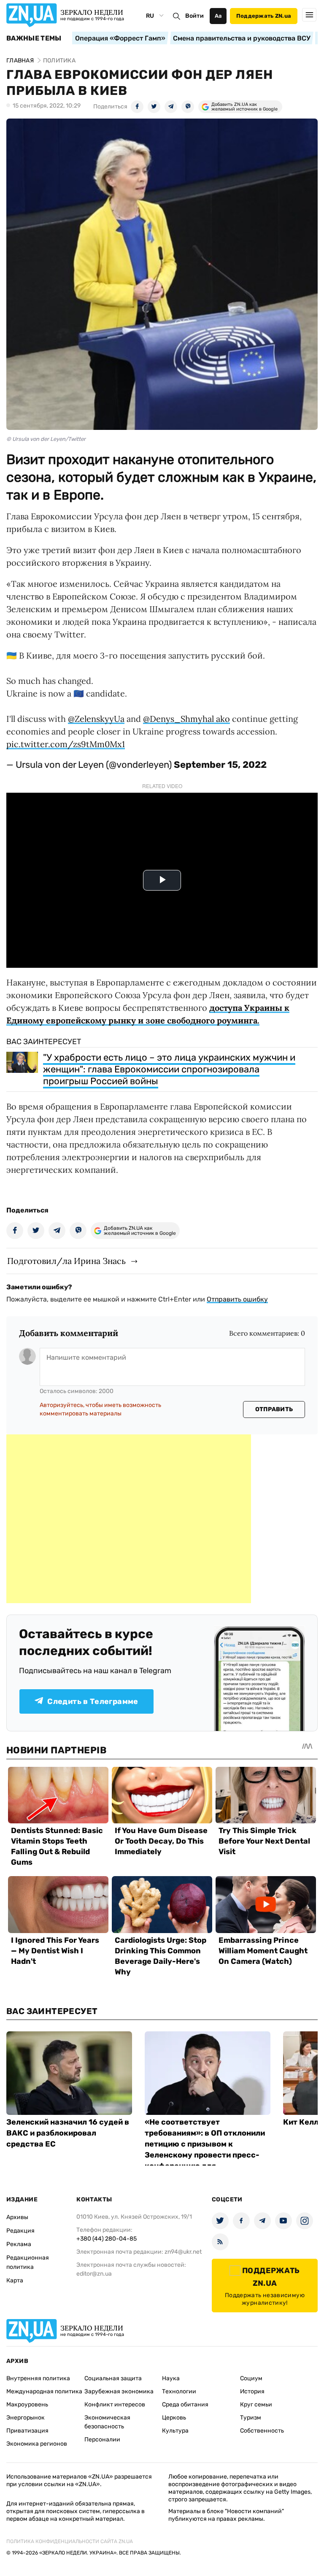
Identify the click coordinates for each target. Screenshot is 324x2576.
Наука (171, 2378)
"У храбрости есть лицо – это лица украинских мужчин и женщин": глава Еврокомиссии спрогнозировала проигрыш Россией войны (169, 1069)
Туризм (251, 2418)
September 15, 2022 (220, 765)
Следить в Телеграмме (93, 1701)
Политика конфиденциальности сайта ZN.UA (70, 2541)
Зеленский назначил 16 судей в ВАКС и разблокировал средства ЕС (68, 2133)
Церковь (174, 2418)
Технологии (179, 2391)
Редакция (20, 2231)
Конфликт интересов (115, 2405)
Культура (175, 2431)
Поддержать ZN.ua (264, 16)
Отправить (274, 1409)
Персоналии (102, 2440)
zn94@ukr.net (183, 2252)
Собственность (262, 2431)
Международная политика (44, 2391)
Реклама (19, 2244)
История (252, 2391)
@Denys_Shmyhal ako (186, 719)
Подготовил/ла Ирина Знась (66, 1261)
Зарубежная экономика (119, 2391)
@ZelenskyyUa (96, 719)
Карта (15, 2280)
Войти (194, 16)
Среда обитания (185, 2405)
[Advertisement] (129, 1519)
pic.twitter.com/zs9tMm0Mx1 (66, 744)
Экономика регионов (37, 2444)
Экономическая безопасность (107, 2422)
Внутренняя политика (38, 2378)
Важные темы (34, 38)
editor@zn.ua (94, 2274)
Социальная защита (113, 2378)
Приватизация (27, 2431)
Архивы (17, 2217)
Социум (251, 2378)
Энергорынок (26, 2418)
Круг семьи (256, 2405)
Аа (218, 16)
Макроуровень (27, 2405)
